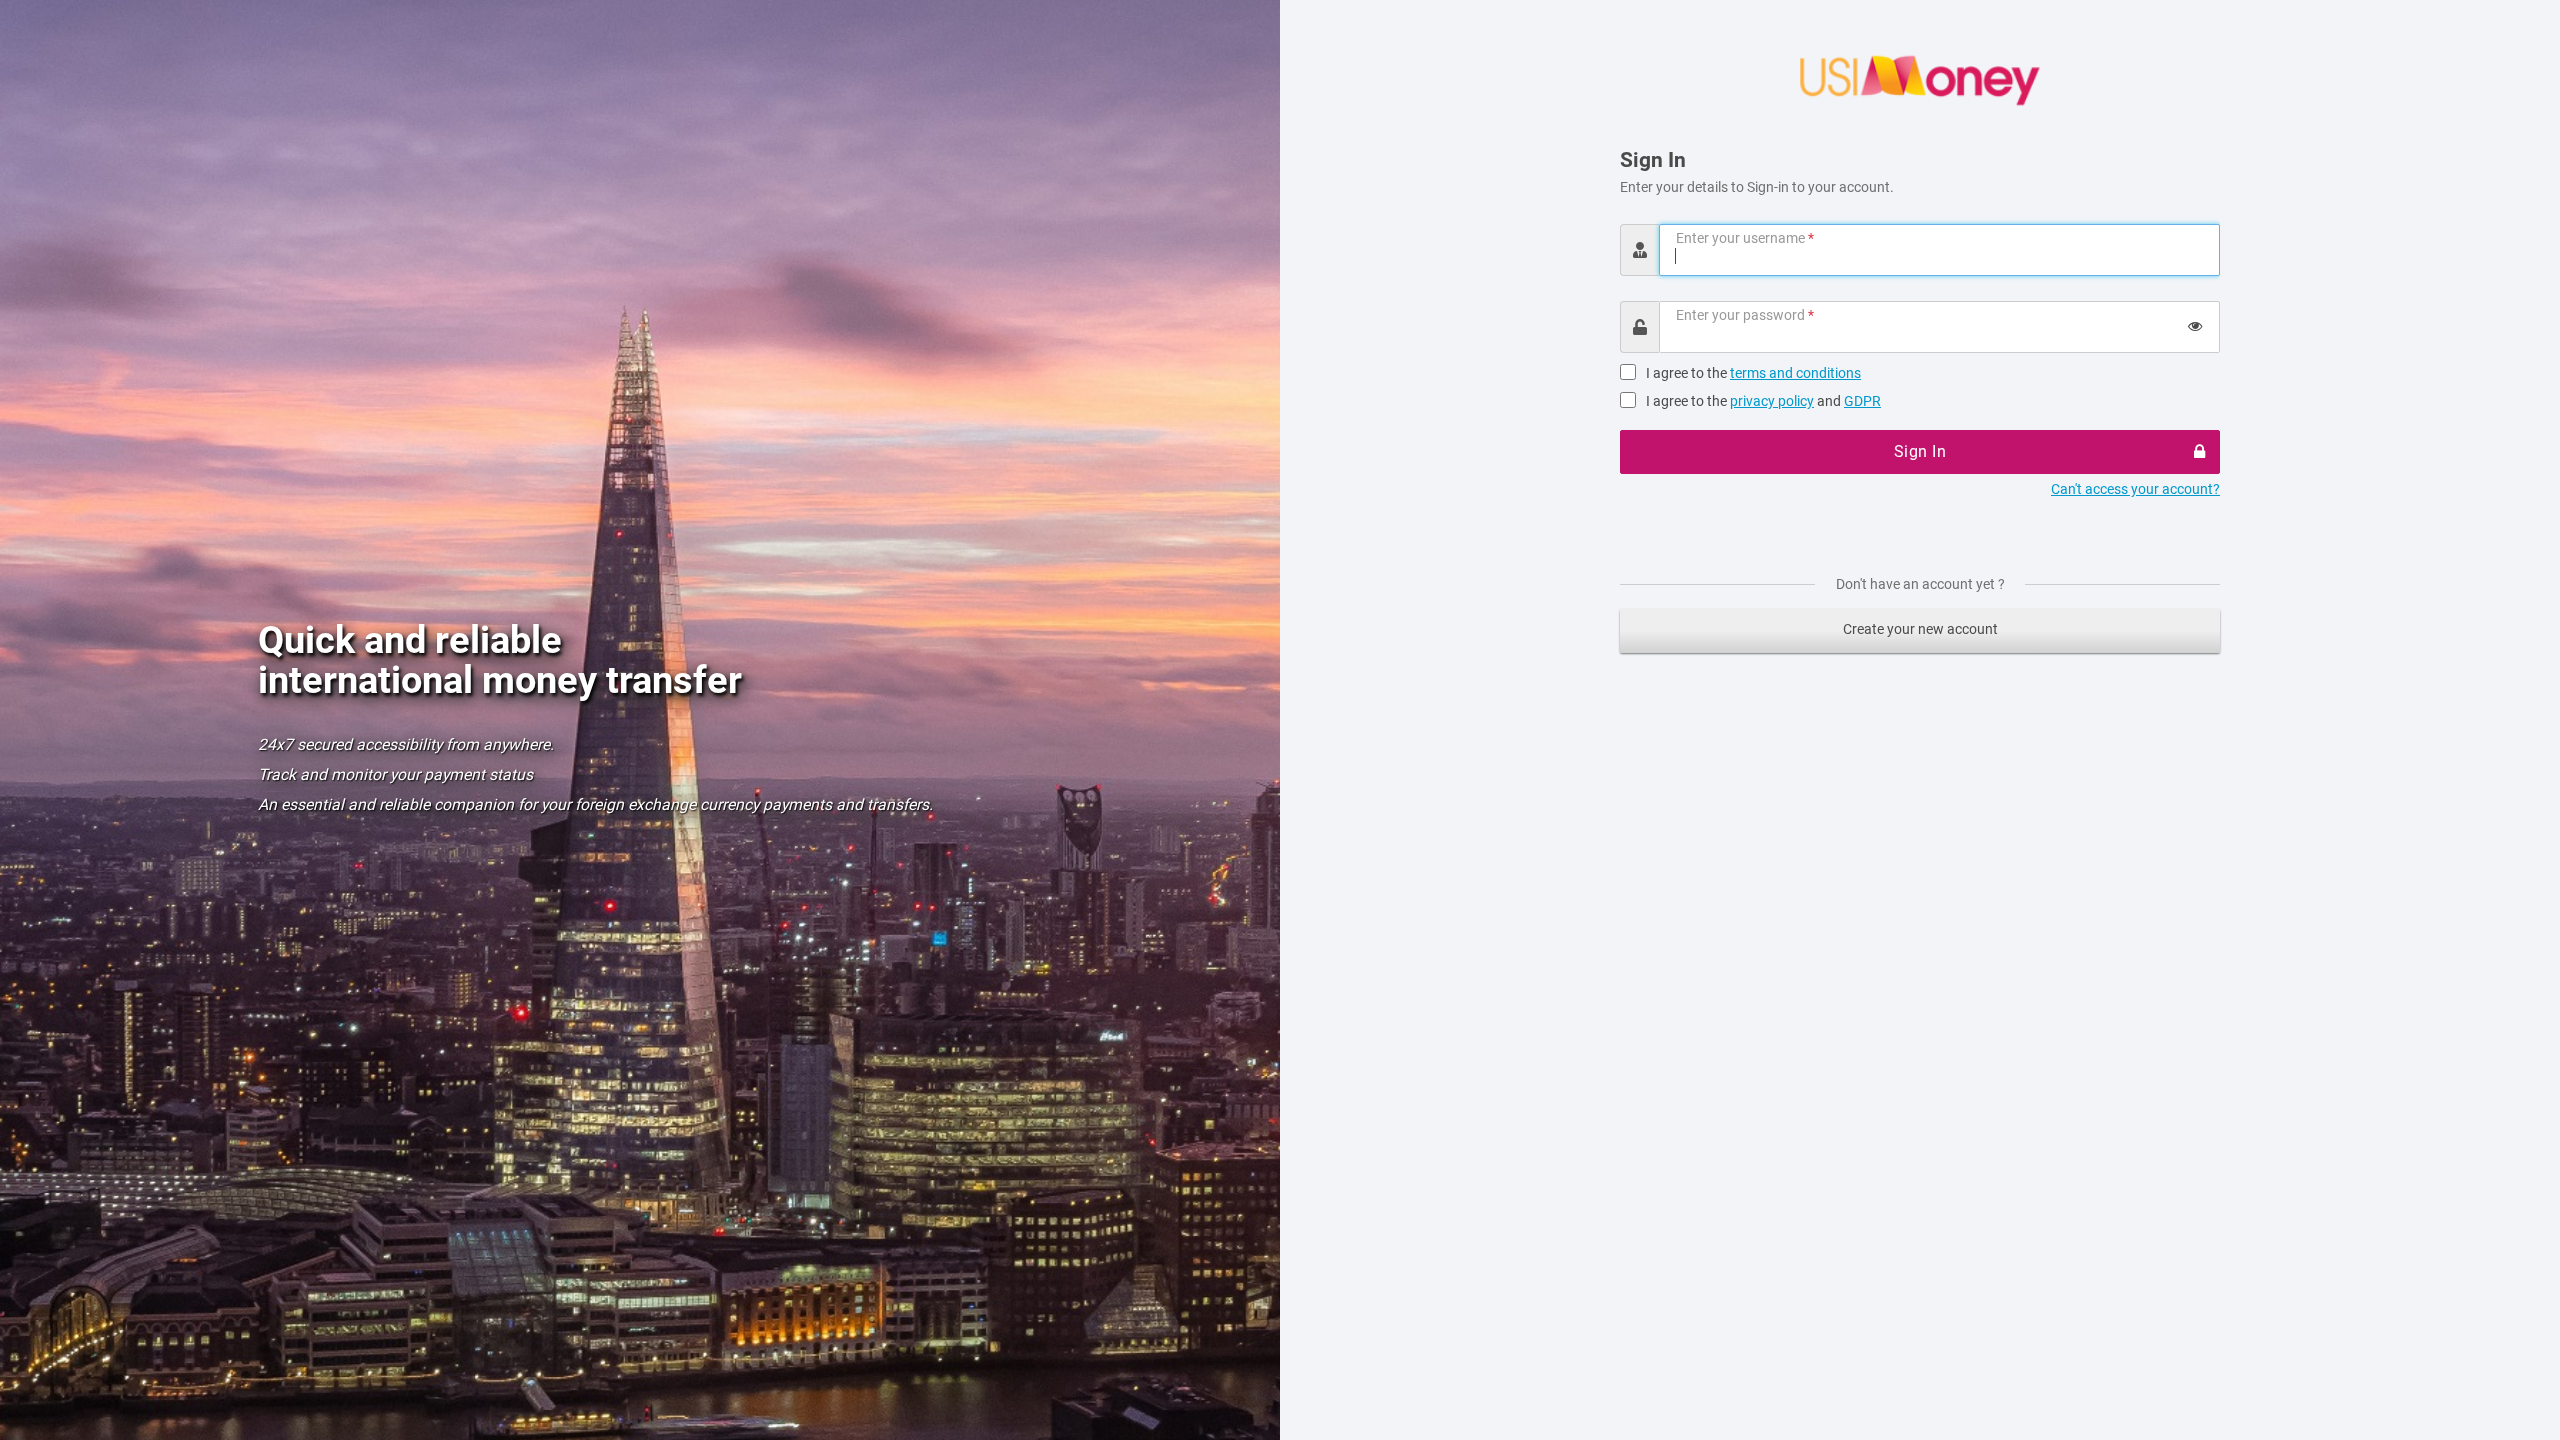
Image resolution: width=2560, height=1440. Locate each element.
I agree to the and (1763, 401)
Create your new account (1920, 629)
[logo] (1920, 80)
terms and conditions (1795, 373)
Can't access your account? (2135, 489)
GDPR (1862, 401)
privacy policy (1772, 401)
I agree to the (1753, 373)
